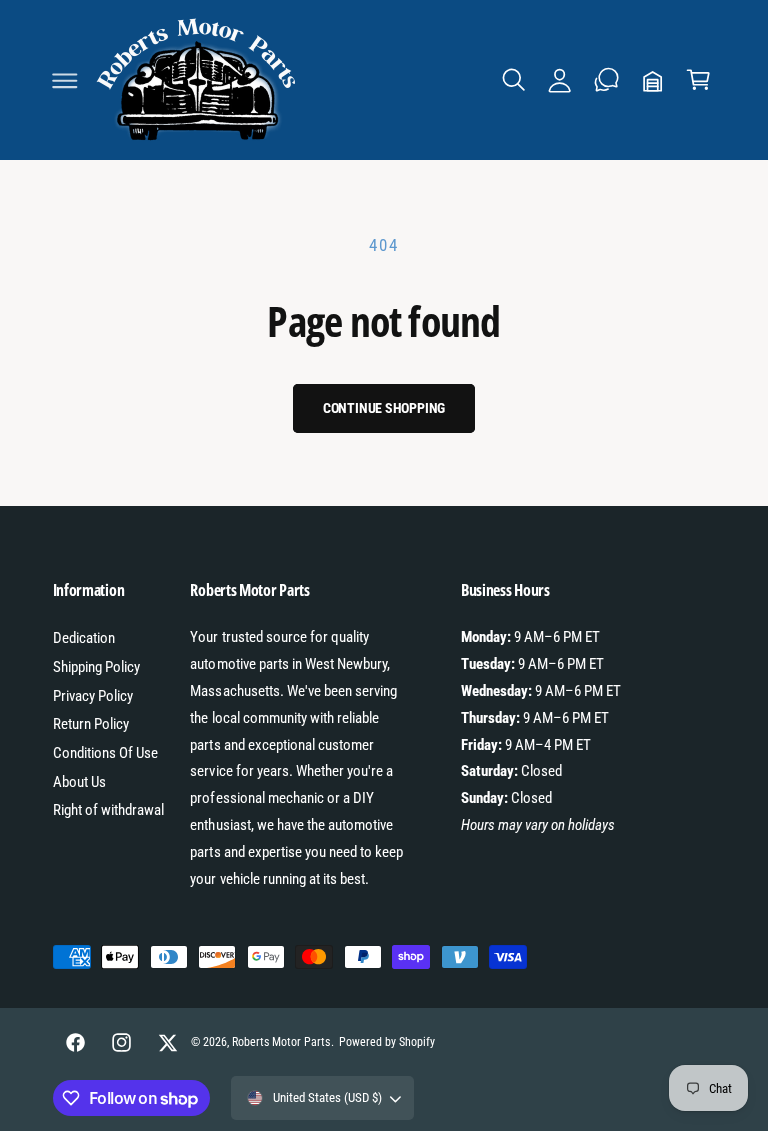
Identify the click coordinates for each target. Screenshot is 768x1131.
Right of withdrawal (108, 810)
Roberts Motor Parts (281, 1042)
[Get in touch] (606, 80)
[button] (65, 80)
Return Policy (91, 724)
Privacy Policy (93, 696)
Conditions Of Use (105, 753)
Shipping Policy (96, 667)
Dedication (84, 638)
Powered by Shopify (387, 1042)
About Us (79, 782)
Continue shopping (384, 408)
